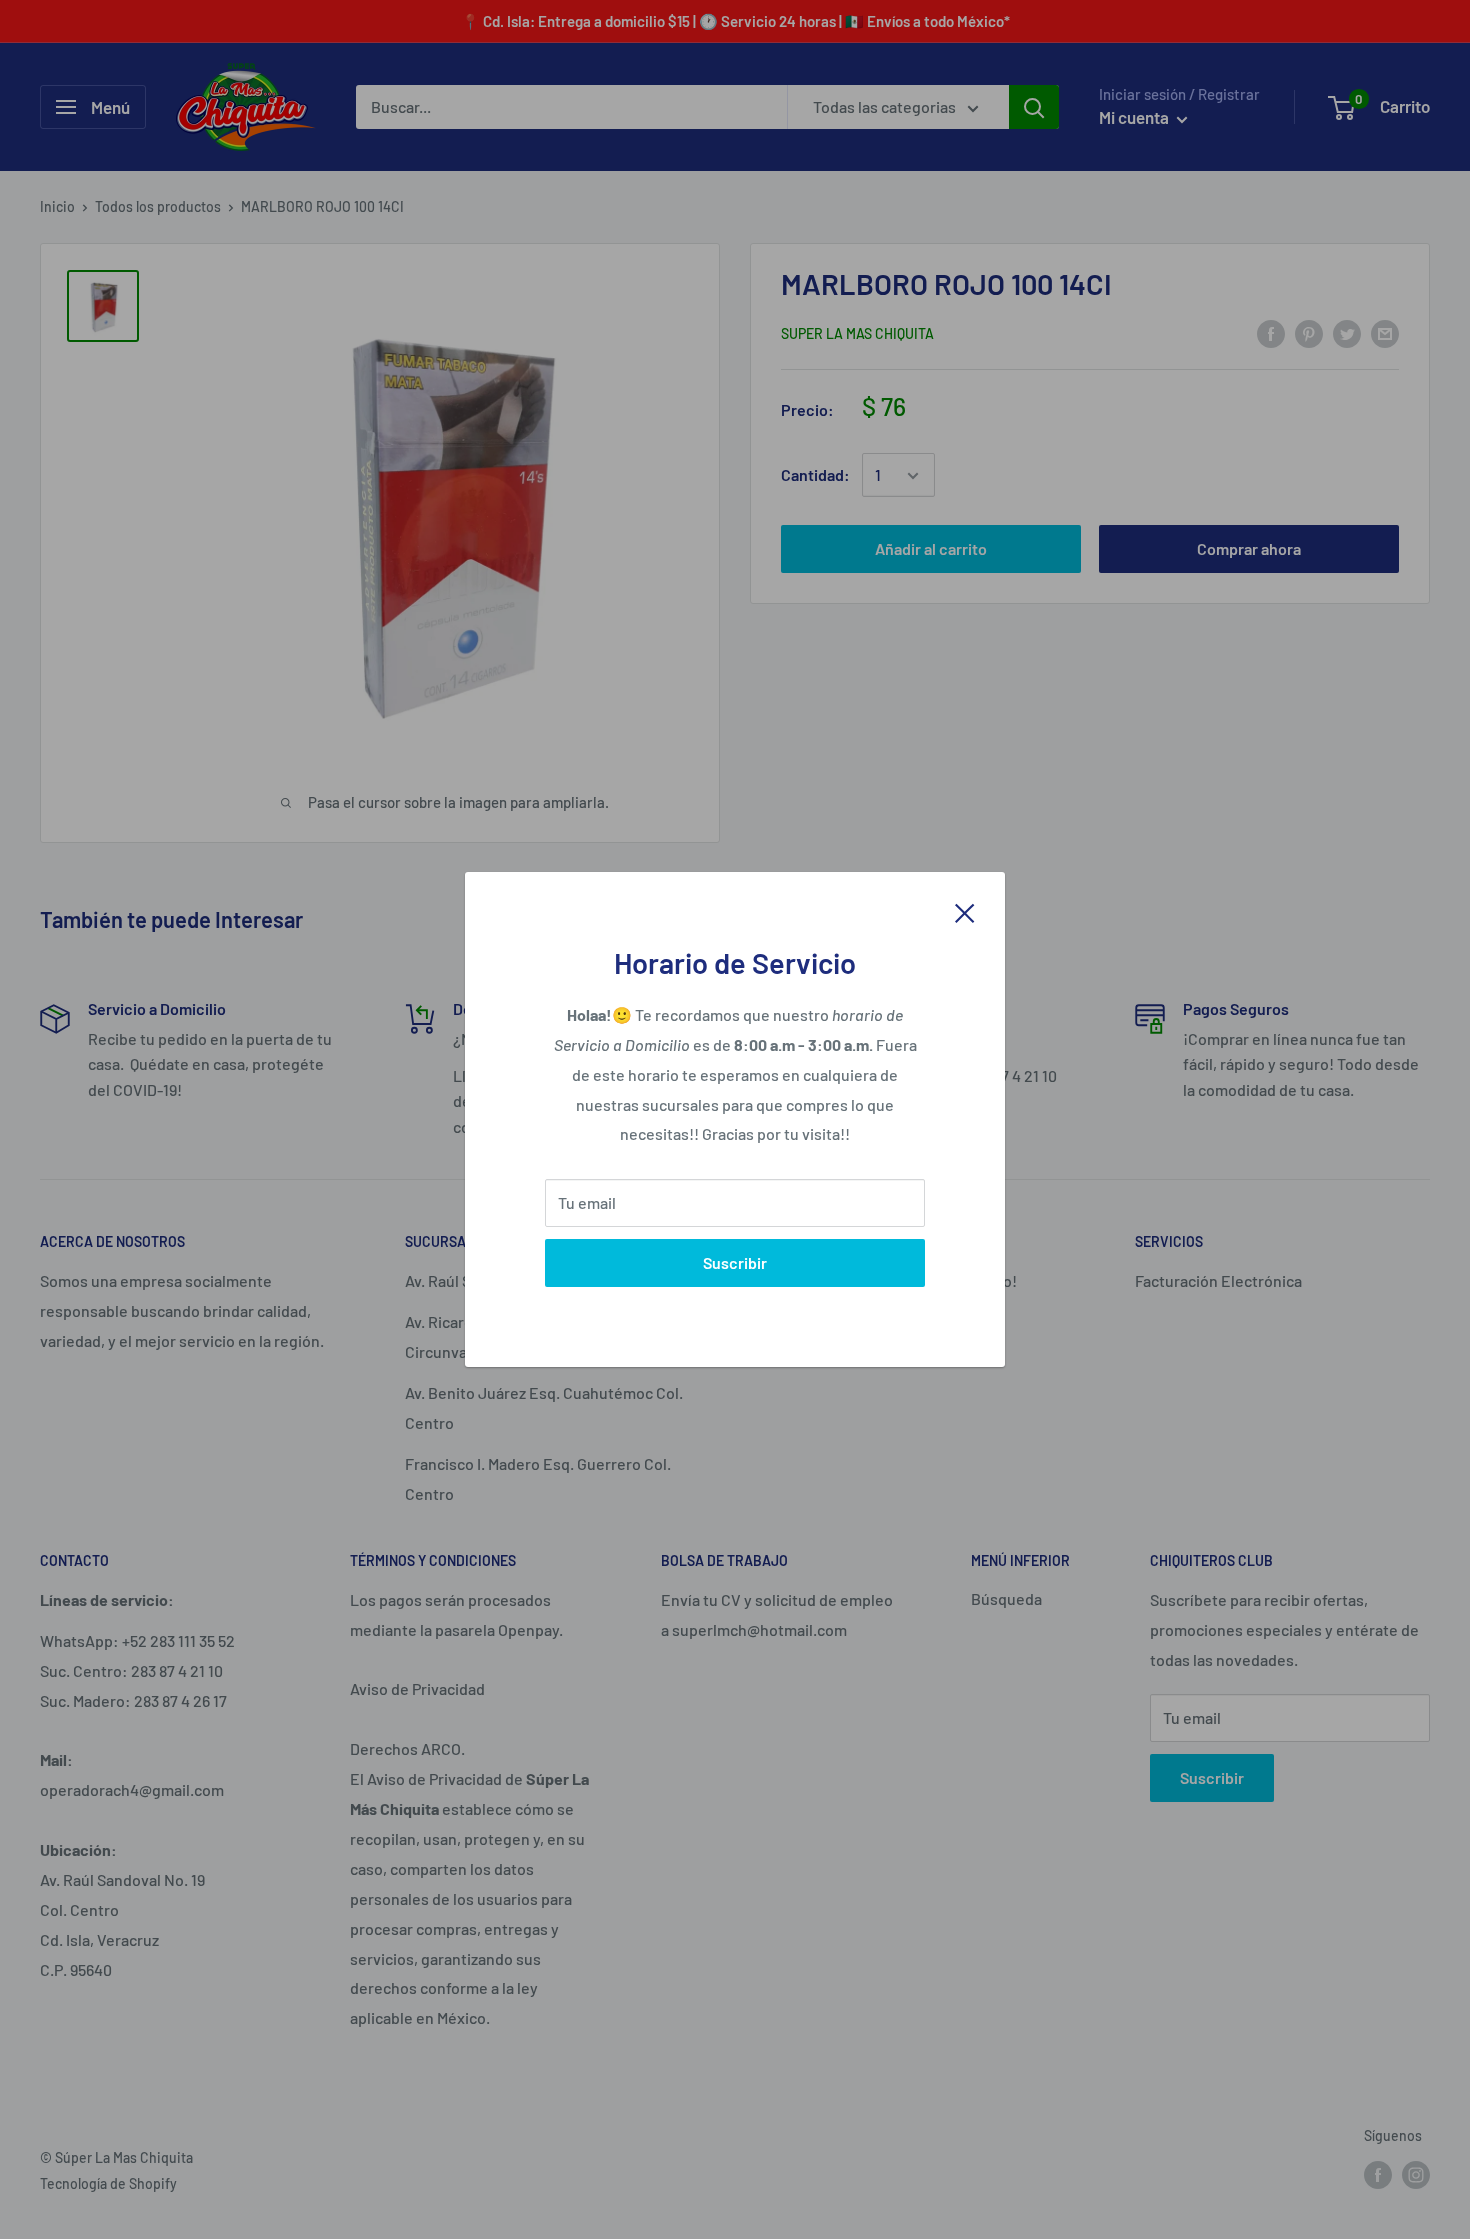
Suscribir (735, 1262)
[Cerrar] (965, 911)
